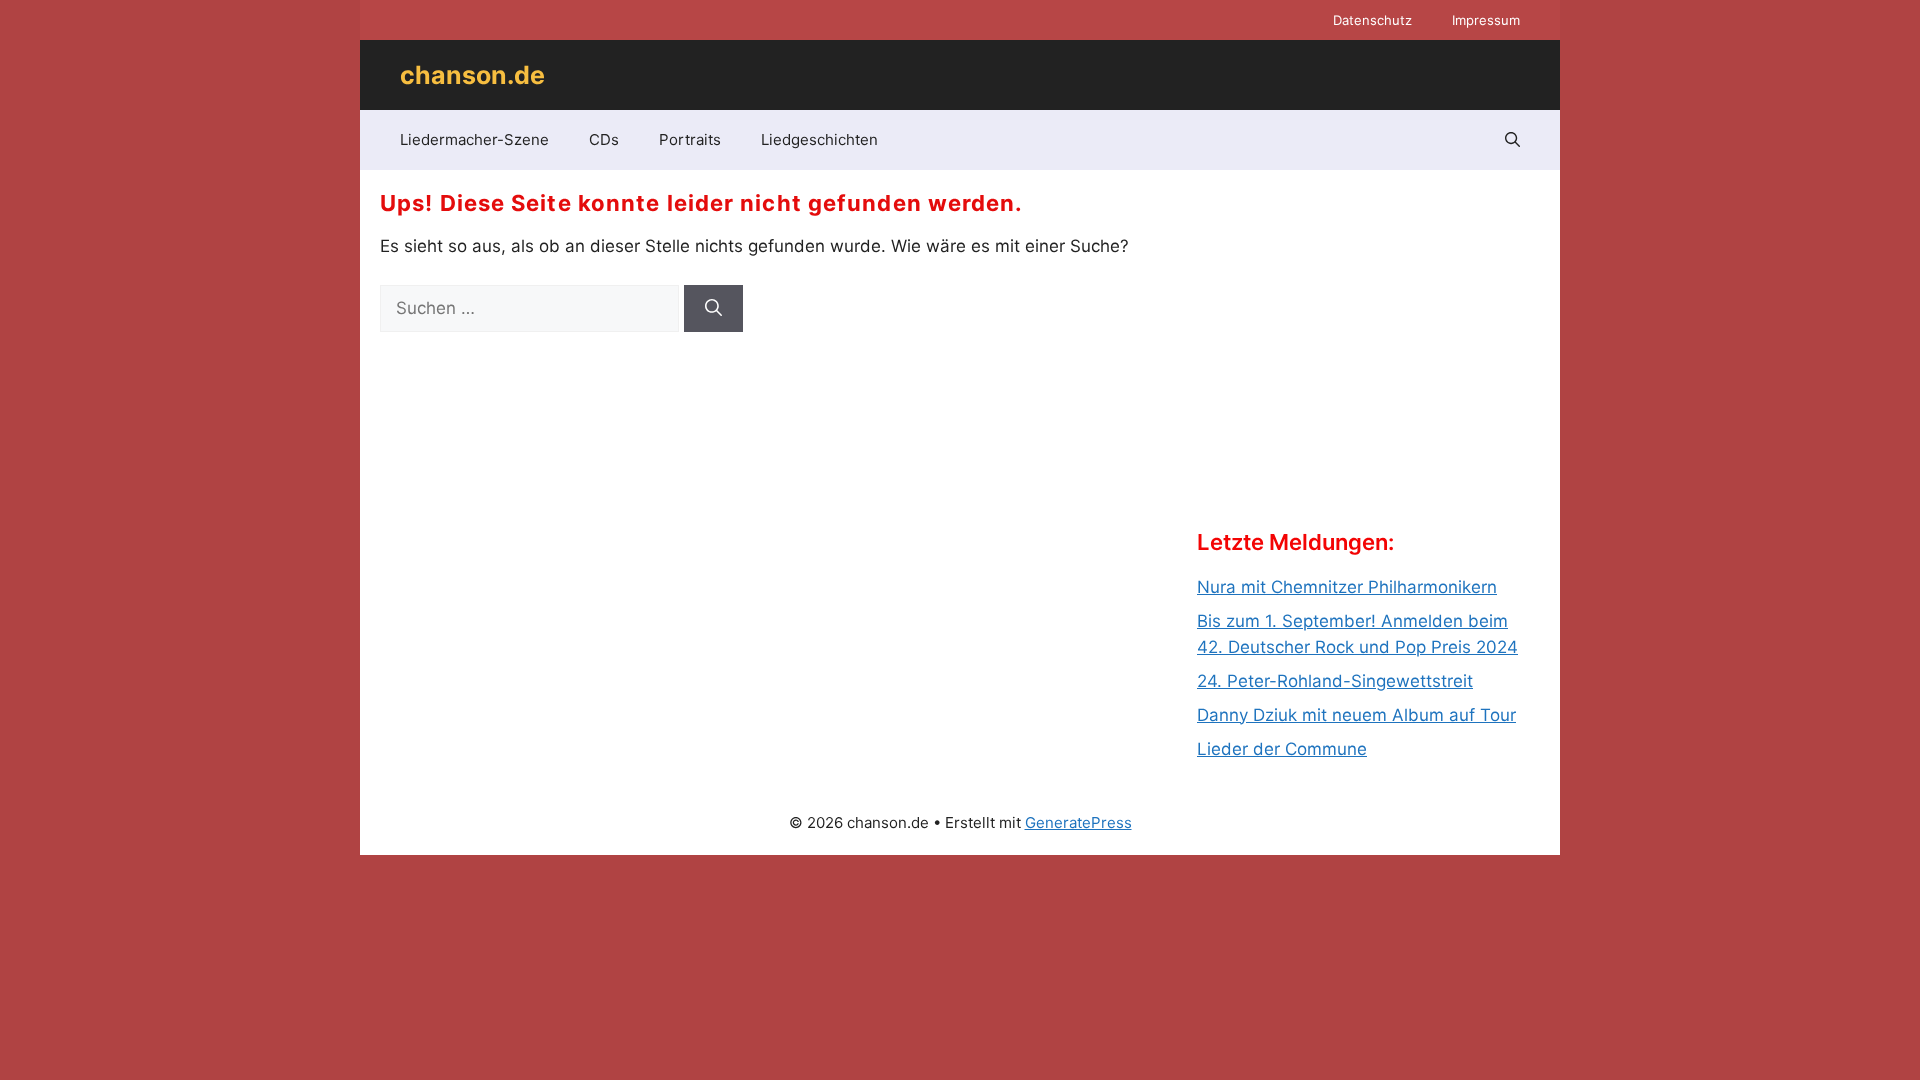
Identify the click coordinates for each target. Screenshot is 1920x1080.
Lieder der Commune (1282, 749)
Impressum (1486, 20)
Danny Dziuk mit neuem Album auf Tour (1356, 715)
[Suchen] (713, 309)
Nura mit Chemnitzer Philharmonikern (1347, 587)
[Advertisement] (1347, 366)
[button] (1512, 140)
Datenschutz (1372, 20)
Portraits (690, 139)
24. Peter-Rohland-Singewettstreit (1335, 681)
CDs (604, 139)
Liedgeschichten (819, 139)
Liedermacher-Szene (474, 139)
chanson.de (472, 75)
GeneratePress (1078, 822)
